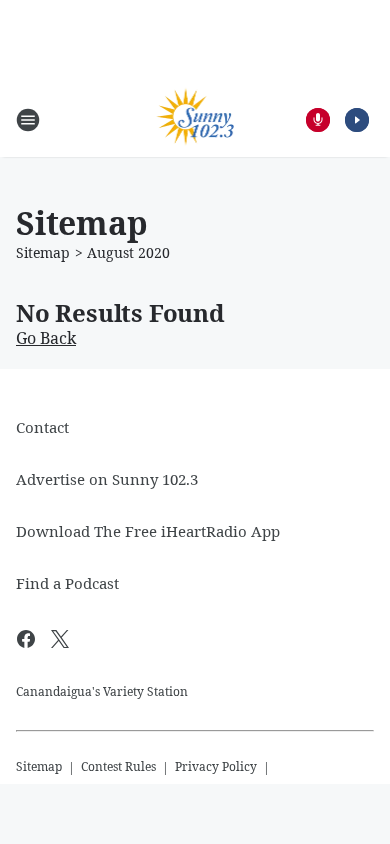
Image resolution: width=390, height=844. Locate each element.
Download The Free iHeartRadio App (148, 531)
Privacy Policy (216, 766)
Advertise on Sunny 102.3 (107, 479)
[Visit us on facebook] (26, 639)
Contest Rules (118, 766)
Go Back (46, 338)
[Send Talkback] (318, 120)
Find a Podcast (67, 583)
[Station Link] (195, 119)
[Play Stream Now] (357, 120)
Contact (42, 427)
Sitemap (43, 252)
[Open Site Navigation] (28, 120)
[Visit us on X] (60, 639)
